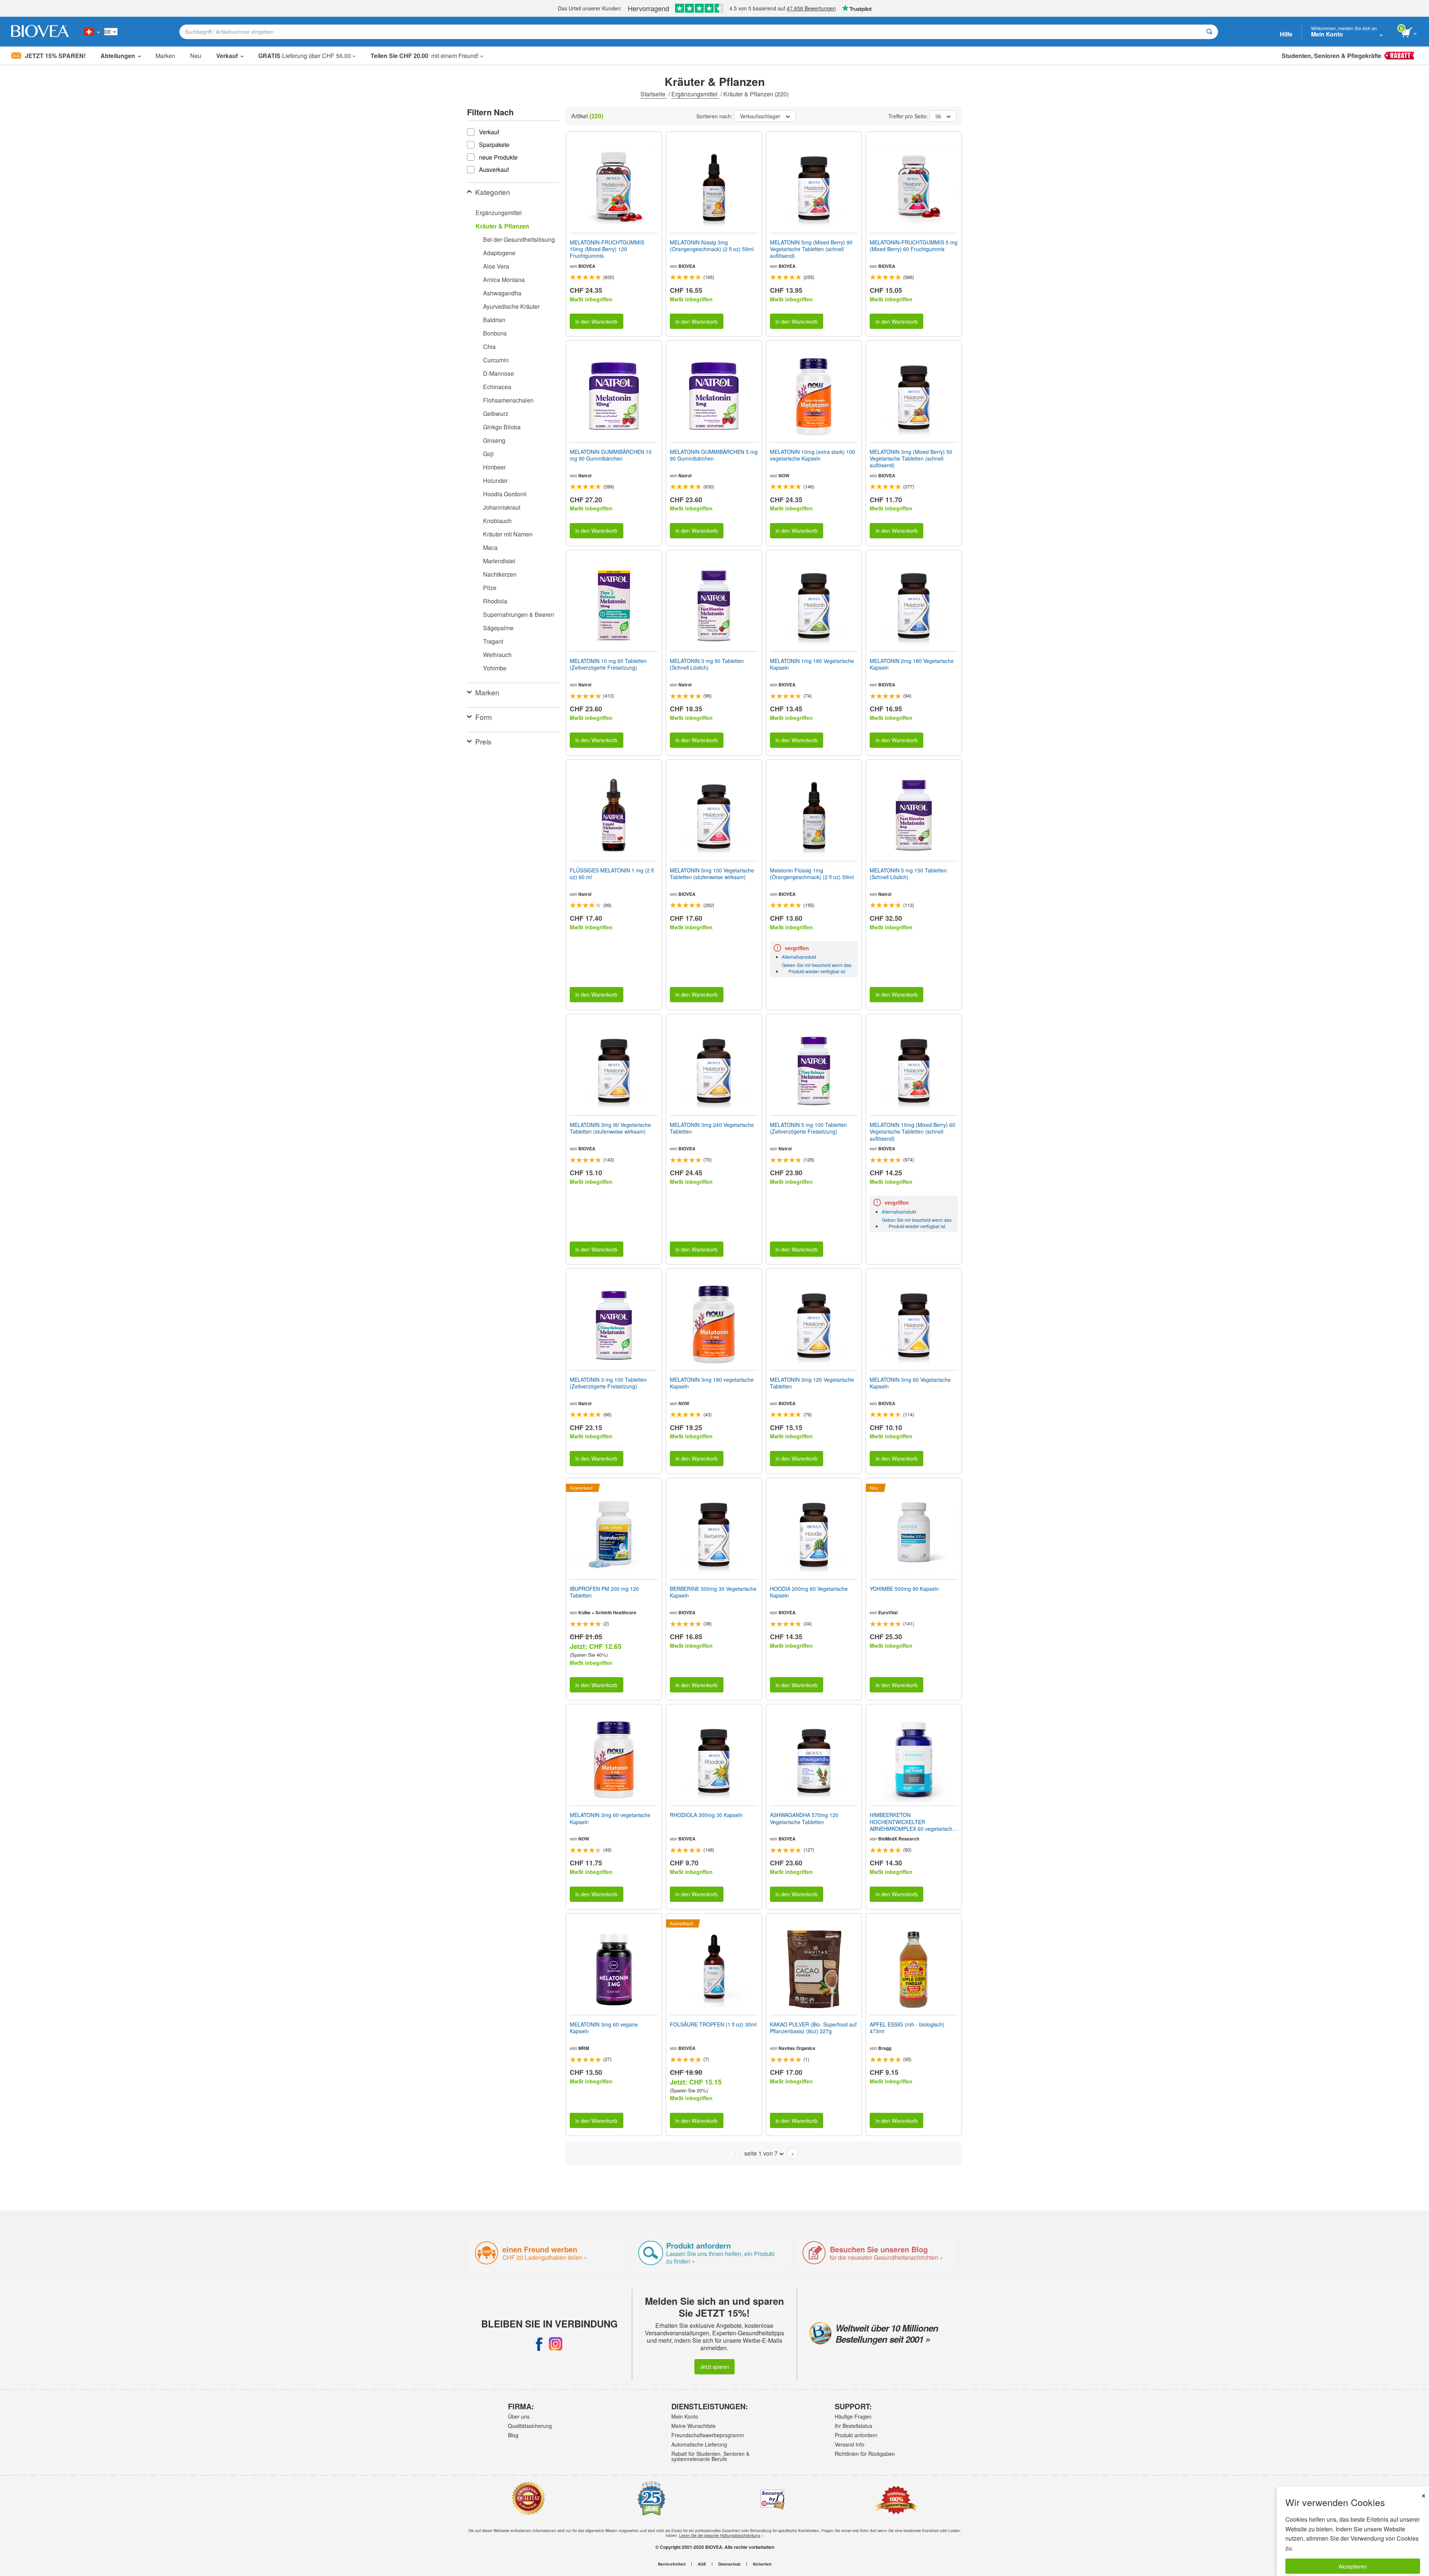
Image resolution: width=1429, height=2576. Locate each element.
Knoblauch (497, 521)
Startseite (654, 94)
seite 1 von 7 (761, 2153)
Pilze (490, 588)
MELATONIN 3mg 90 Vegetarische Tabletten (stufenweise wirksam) (610, 1128)
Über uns (519, 2416)
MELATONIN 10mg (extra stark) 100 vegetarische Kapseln (813, 455)
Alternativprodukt (799, 957)
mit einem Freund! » (427, 56)
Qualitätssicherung (530, 2426)
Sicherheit (762, 2564)
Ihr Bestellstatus (853, 2426)
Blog (513, 2435)
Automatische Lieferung (699, 2444)
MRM (584, 2048)
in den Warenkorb (596, 321)
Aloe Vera (496, 266)
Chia (489, 347)
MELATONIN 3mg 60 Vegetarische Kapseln (910, 1383)
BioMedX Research (899, 1839)
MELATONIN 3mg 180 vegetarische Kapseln (712, 1383)
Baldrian (494, 320)
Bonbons (495, 333)
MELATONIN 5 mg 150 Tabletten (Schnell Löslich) (908, 874)
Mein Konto (685, 2416)
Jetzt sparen (714, 2366)
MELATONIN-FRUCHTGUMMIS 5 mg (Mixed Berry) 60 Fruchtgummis (914, 246)
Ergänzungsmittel (695, 94)
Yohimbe (495, 668)
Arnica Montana (504, 280)
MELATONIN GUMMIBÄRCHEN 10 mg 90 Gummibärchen (611, 455)
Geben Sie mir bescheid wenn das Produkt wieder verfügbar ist (817, 968)
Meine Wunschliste (693, 2426)
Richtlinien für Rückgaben (865, 2454)
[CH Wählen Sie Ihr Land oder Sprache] (92, 32)
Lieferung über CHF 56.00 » (307, 56)
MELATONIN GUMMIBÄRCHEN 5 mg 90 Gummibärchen (714, 455)
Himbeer (494, 467)
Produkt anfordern (856, 2435)
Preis (483, 741)
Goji (488, 454)
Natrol (585, 475)
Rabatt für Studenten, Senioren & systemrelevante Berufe (710, 2456)
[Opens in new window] (539, 2344)
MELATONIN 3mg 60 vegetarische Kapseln (610, 1818)
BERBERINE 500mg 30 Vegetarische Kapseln (713, 1592)
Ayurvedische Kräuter (511, 306)
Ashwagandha (502, 293)
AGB (702, 2564)
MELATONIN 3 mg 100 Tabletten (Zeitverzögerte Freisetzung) (608, 1383)
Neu (196, 56)
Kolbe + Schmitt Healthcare (607, 1612)
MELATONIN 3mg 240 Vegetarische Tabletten (712, 1128)
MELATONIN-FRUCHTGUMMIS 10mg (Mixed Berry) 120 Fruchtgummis (607, 249)
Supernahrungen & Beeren (519, 614)
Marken (165, 56)
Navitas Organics (797, 2048)
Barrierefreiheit (672, 2564)
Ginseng (494, 440)
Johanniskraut (502, 507)
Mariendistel (499, 561)
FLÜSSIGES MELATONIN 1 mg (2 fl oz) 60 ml (612, 874)
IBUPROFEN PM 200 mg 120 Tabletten (604, 1592)
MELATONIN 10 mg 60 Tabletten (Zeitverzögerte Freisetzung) (608, 664)
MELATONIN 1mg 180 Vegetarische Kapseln (812, 664)
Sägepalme (498, 628)
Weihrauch (497, 655)
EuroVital (888, 1612)
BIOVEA (587, 266)
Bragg (885, 2048)
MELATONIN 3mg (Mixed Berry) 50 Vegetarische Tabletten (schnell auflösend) (911, 459)
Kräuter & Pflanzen (502, 226)
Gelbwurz (496, 414)
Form (484, 717)
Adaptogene (499, 253)
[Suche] (1209, 32)
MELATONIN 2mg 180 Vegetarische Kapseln (912, 664)
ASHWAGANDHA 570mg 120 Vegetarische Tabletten (804, 1818)
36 (938, 116)
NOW (784, 475)
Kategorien (493, 192)
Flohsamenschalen (508, 400)
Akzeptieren (1353, 2566)
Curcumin (496, 360)
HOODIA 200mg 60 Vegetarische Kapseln (809, 1592)
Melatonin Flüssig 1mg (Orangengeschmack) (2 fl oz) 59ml (812, 874)
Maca (490, 547)
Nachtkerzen (500, 574)
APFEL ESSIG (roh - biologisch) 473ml (907, 2028)
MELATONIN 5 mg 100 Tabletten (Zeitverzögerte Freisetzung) (808, 1128)
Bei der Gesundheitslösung (519, 239)
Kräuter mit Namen (508, 534)
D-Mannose (498, 373)
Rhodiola (495, 601)
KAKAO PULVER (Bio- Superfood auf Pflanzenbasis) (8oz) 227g (813, 2028)
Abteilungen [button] (118, 56)
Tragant (493, 641)
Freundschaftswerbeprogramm (708, 2435)
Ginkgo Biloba (502, 427)
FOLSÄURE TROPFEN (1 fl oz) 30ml (713, 2024)
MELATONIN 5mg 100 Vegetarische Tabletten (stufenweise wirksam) (712, 874)
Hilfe (1286, 34)
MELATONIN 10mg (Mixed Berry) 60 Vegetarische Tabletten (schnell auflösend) (912, 1132)
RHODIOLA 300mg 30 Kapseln (706, 1815)
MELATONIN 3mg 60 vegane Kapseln (604, 2028)
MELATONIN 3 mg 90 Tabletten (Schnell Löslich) (707, 664)
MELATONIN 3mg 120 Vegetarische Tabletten (812, 1383)
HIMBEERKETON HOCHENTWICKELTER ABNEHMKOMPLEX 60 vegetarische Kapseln (912, 1822)
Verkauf (227, 56)
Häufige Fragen (853, 2416)
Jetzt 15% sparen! (55, 56)
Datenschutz (729, 2564)
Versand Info (850, 2444)
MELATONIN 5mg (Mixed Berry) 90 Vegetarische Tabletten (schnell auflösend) (811, 249)
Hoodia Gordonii (505, 494)
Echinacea (497, 387)
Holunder (495, 480)
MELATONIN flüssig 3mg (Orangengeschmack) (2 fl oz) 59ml (712, 246)
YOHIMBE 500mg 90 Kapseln (904, 1589)
